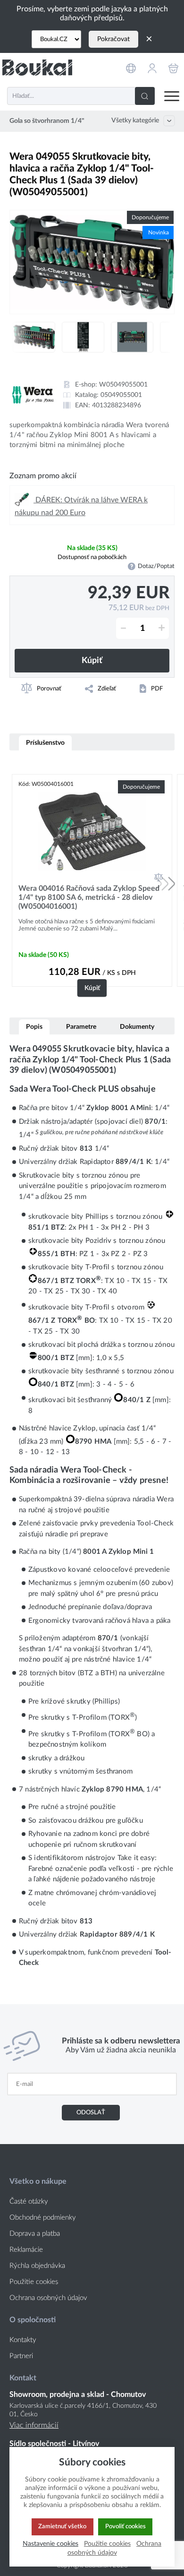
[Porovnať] (159, 877)
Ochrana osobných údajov (48, 2298)
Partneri (21, 2356)
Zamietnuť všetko (62, 2526)
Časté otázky (29, 2201)
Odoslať (91, 2112)
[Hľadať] (145, 96)
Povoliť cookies (125, 2526)
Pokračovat (113, 39)
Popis (34, 1027)
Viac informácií (34, 2425)
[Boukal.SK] (37, 67)
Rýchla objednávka (37, 2266)
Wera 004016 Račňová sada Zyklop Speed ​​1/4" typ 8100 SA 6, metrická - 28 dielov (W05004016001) (90, 897)
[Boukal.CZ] (56, 39)
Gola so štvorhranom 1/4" (47, 121)
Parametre (81, 1027)
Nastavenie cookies (50, 2544)
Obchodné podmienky (43, 2218)
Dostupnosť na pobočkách (92, 557)
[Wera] (33, 395)
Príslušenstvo (45, 743)
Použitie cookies (34, 2282)
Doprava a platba (35, 2234)
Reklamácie (26, 2250)
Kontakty (23, 2340)
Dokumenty (137, 1027)
